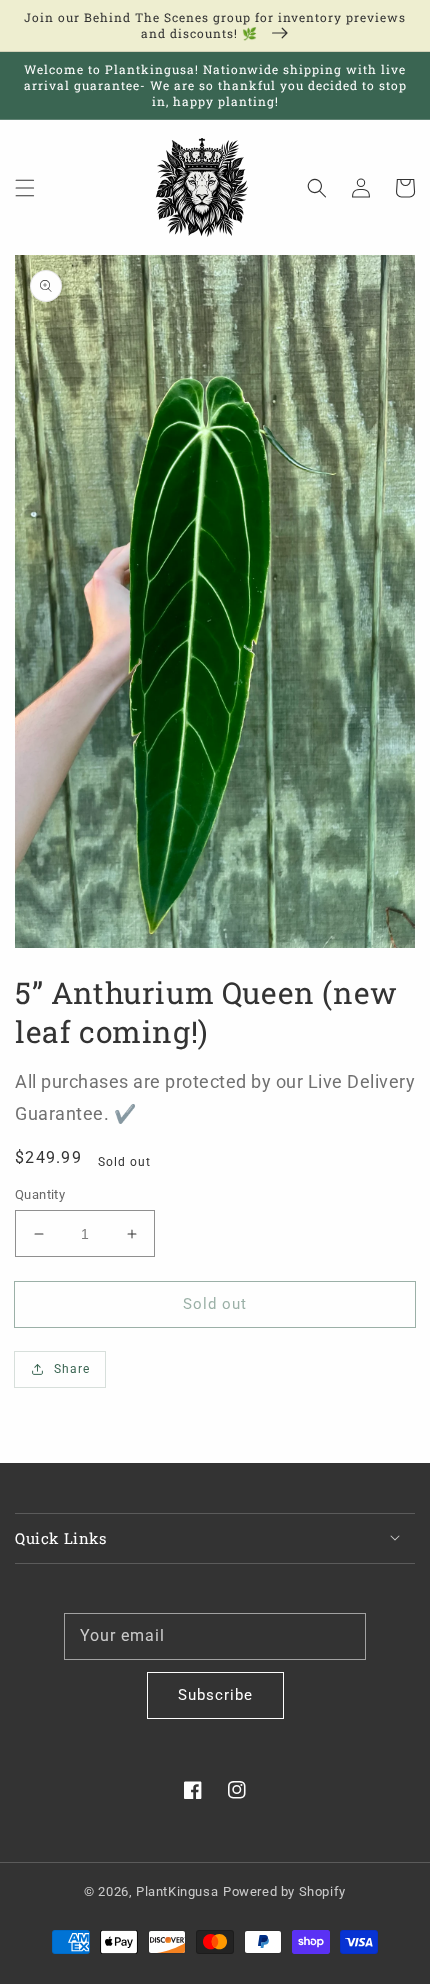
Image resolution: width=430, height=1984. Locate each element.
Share (72, 1369)
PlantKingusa (177, 1891)
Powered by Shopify (284, 1891)
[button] (25, 188)
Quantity (40, 1194)
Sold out (215, 1304)
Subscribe (215, 1695)
